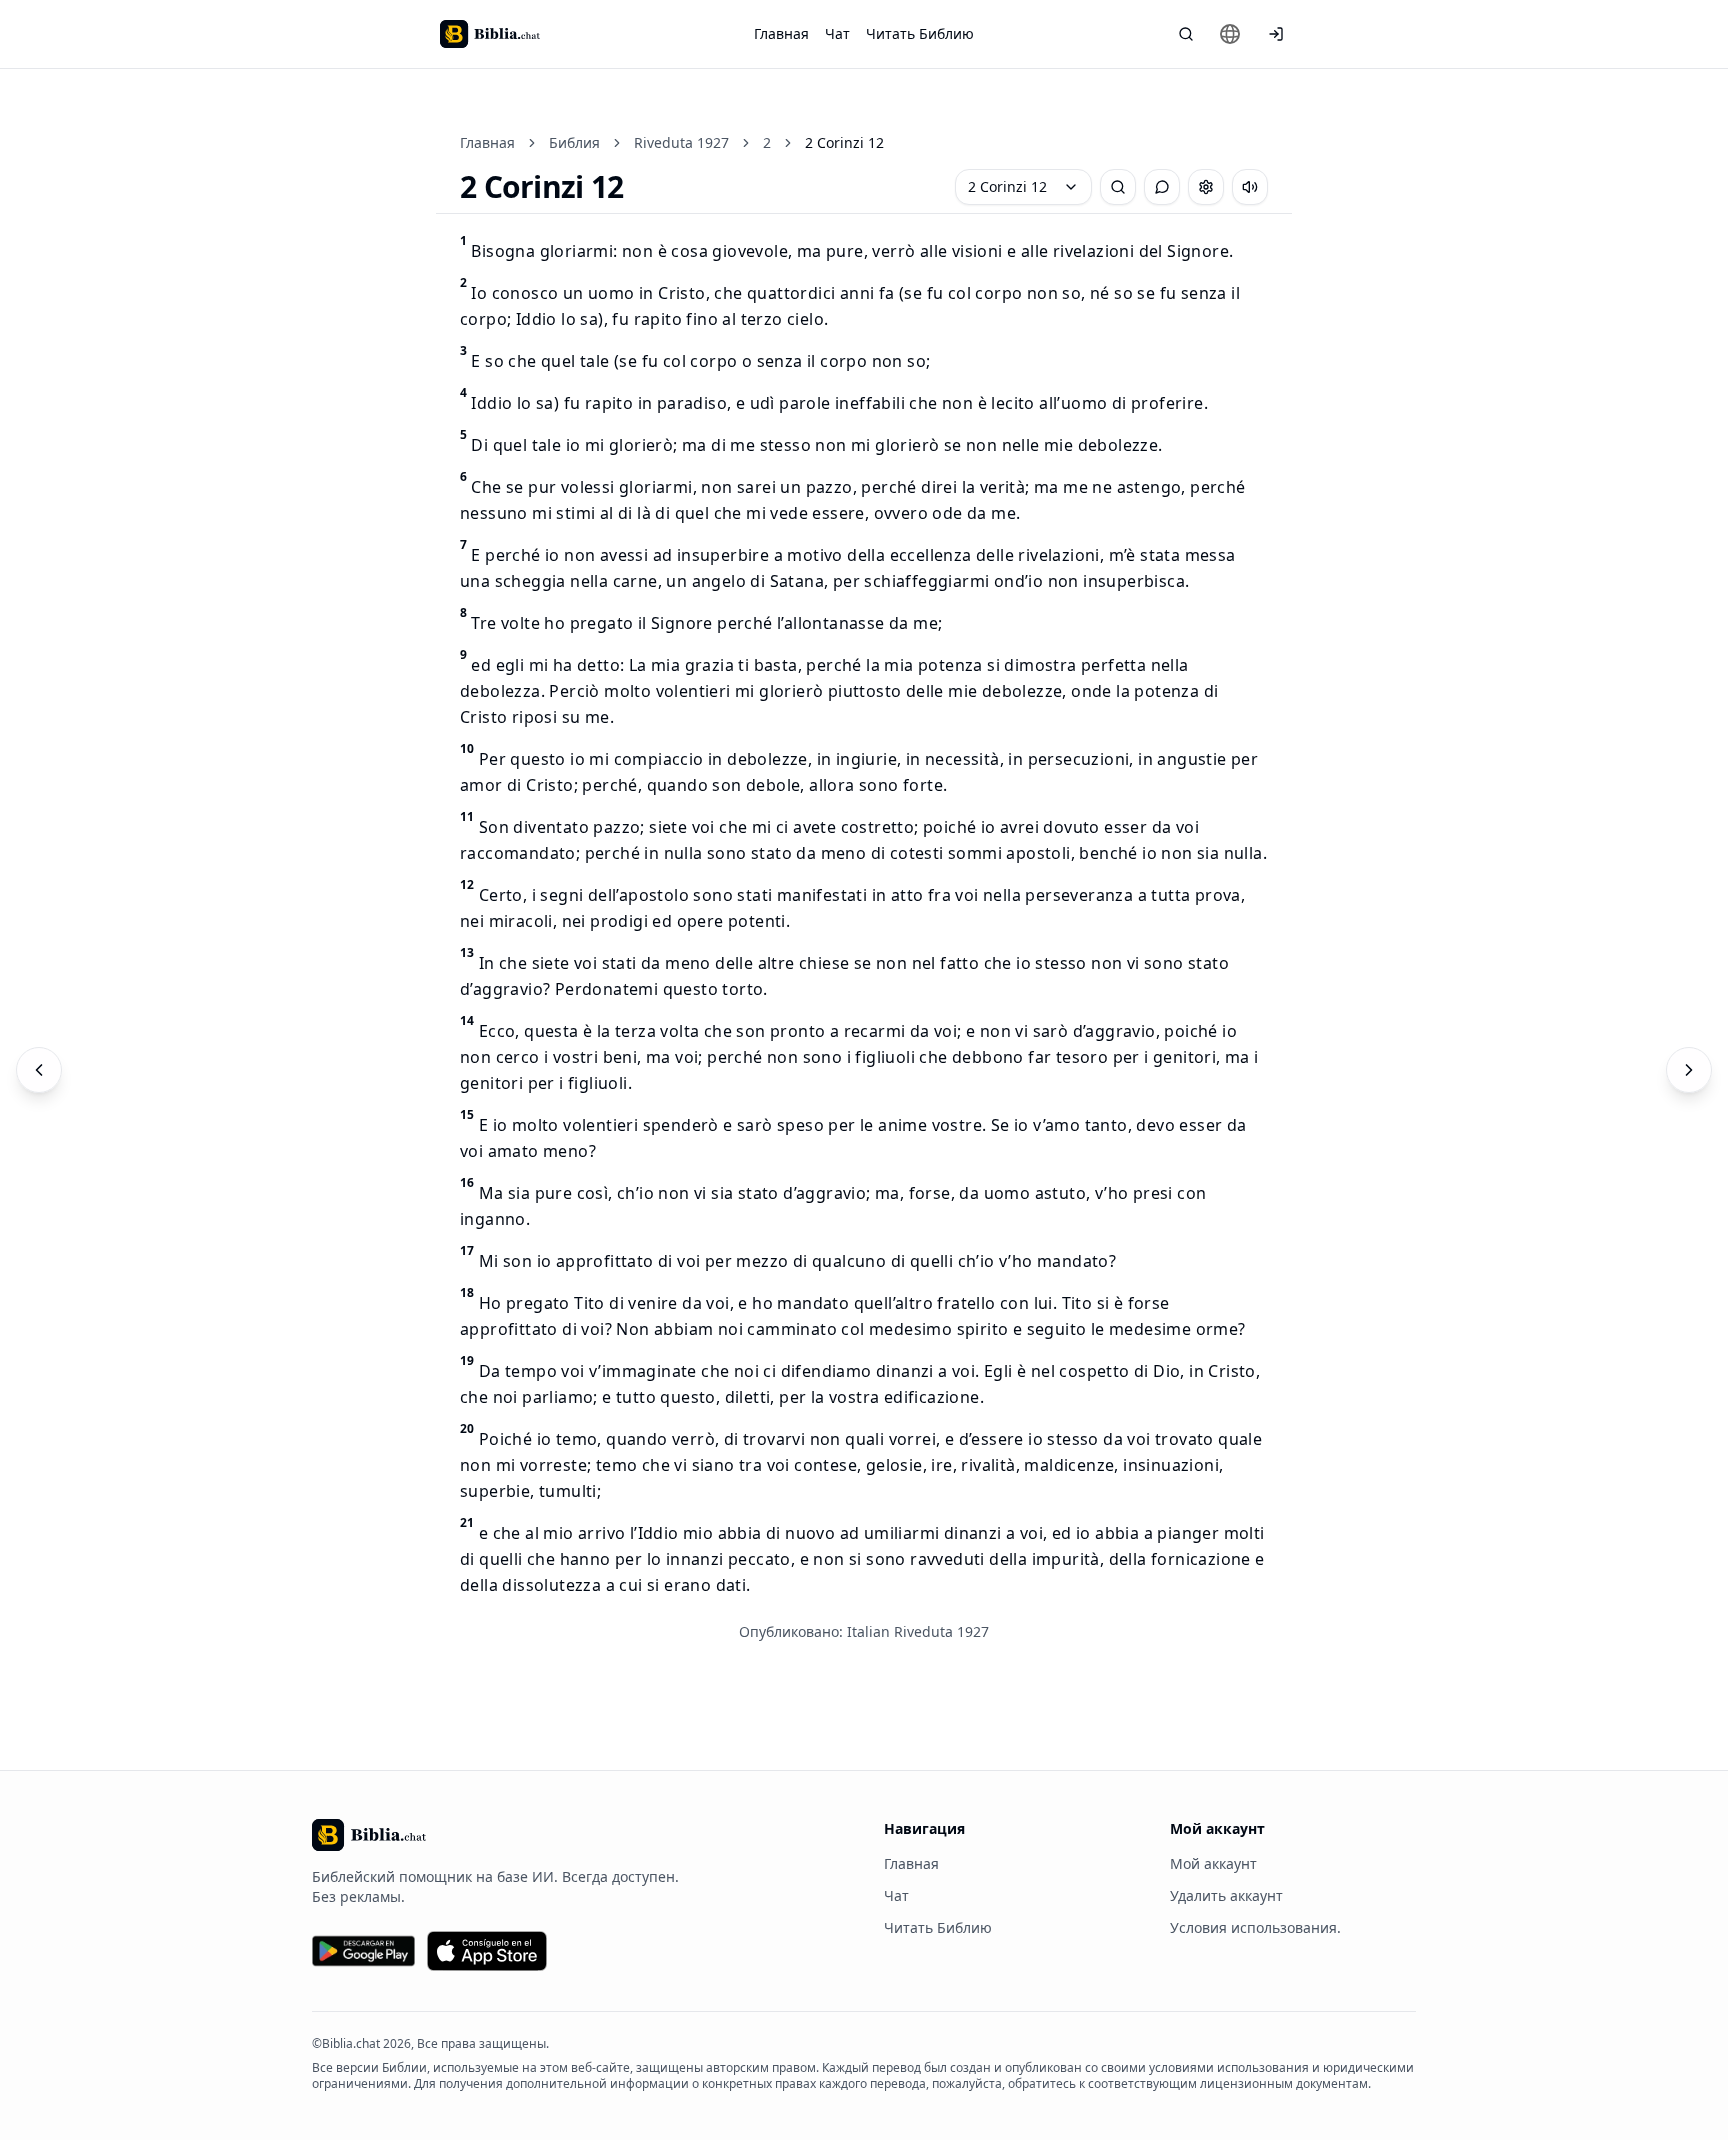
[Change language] (1230, 34)
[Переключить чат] (1162, 187)
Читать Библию (920, 33)
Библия (574, 142)
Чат (837, 33)
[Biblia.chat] (490, 34)
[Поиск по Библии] (1186, 34)
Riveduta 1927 (681, 142)
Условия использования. (1255, 1927)
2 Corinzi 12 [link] (844, 142)
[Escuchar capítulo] (1250, 187)
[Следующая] (1689, 1070)
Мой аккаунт (1213, 1863)
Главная (781, 33)
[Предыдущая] (39, 1070)
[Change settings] (1206, 187)
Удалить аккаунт (1226, 1895)
